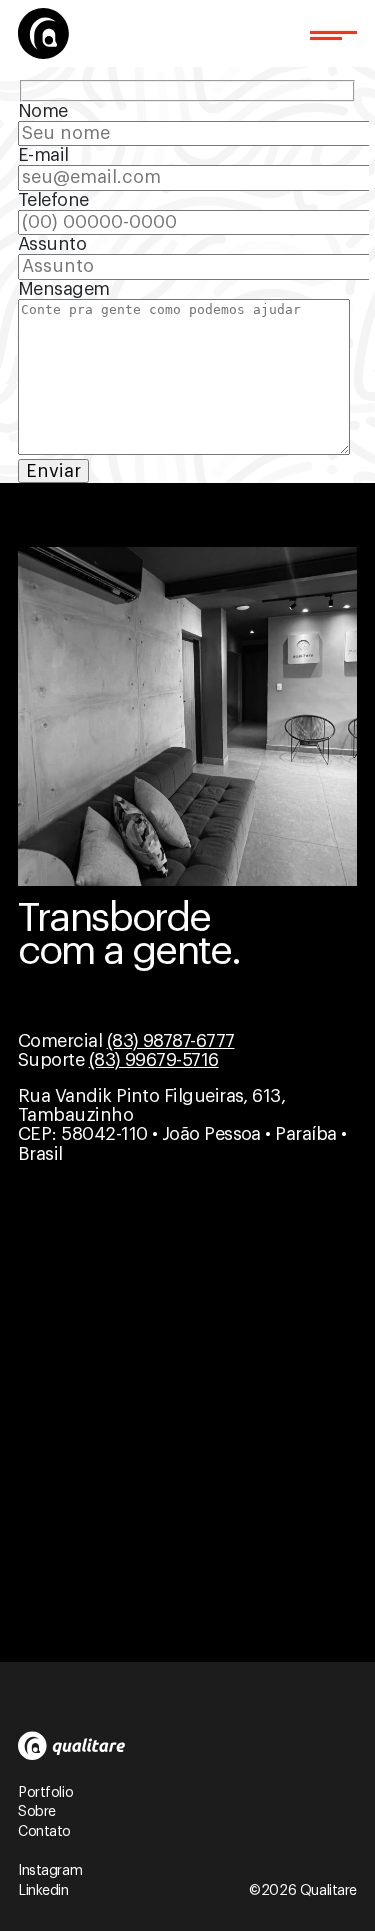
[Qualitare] (43, 33)
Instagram (50, 1871)
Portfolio (45, 1793)
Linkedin (43, 1891)
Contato (44, 1832)
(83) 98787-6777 (171, 1041)
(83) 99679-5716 (154, 1060)
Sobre (37, 1812)
